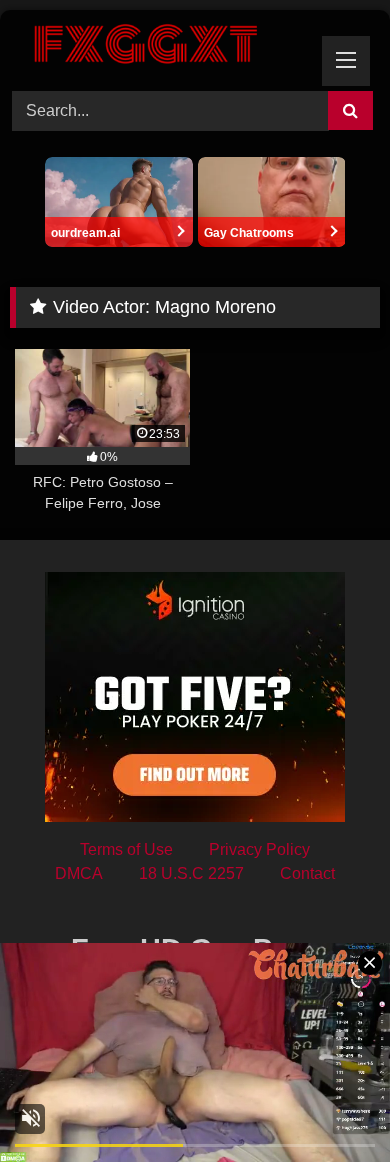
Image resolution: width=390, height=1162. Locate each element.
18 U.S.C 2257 (191, 873)
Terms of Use (126, 849)
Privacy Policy (259, 849)
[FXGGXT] (160, 47)
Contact (307, 873)
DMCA (79, 873)
